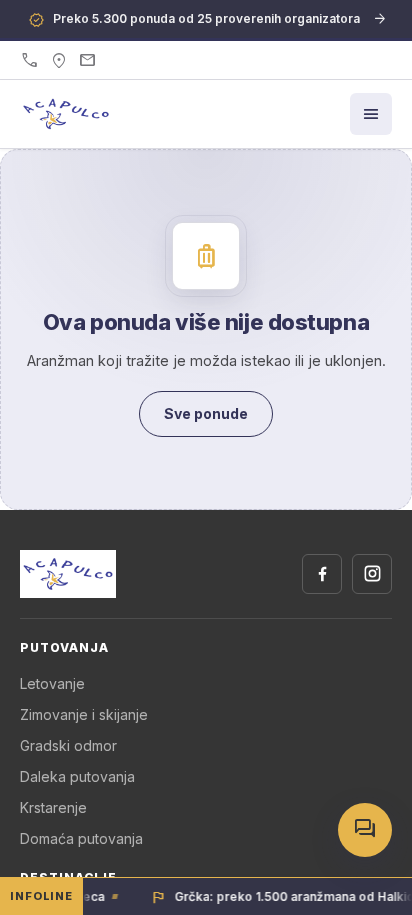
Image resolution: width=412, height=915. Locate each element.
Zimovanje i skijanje (84, 714)
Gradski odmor (68, 745)
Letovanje (52, 683)
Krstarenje (53, 807)
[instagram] (372, 574)
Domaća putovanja (81, 838)
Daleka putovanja (77, 776)
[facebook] (322, 574)
